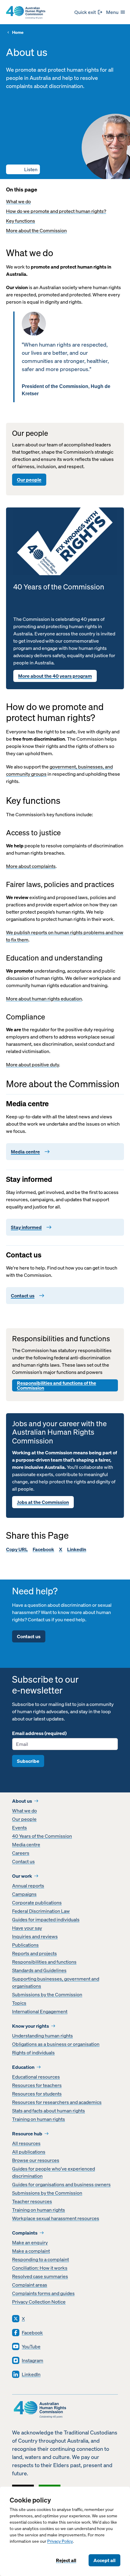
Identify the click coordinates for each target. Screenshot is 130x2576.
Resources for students (37, 2094)
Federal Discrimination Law (41, 1911)
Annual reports (28, 1886)
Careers (21, 1853)
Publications (25, 1945)
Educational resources (36, 2077)
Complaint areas (30, 2285)
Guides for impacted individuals (46, 1919)
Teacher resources (32, 2201)
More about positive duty (32, 1065)
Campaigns (24, 1894)
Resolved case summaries (40, 2276)
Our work (22, 1876)
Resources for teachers (37, 2085)
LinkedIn (77, 1549)
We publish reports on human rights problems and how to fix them (65, 936)
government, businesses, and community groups (59, 770)
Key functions (21, 221)
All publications (29, 2152)
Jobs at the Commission (43, 1502)
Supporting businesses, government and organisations (56, 1982)
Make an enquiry (30, 2242)
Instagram (32, 2360)
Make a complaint (31, 2251)
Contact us (29, 1636)
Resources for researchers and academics (57, 2102)
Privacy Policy (60, 2541)
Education (23, 2067)
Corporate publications (37, 1903)
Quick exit (85, 12)
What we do (18, 201)
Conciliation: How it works (40, 2268)
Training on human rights (39, 2119)
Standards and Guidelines (39, 1970)
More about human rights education (44, 999)
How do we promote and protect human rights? (56, 211)
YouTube (31, 2346)
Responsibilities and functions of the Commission (57, 1385)
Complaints (25, 2233)
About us (22, 1801)
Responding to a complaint (41, 2259)
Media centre (26, 1844)
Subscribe (28, 1761)
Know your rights (31, 2026)
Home (18, 33)
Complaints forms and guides (43, 2293)
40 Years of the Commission (42, 1836)
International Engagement (40, 2011)
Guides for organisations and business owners (61, 2184)
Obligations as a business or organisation (56, 2044)
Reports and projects (34, 1953)
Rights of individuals (33, 2053)
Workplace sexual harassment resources (56, 2218)
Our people (29, 480)
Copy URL (17, 1549)
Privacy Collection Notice (39, 2302)
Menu (112, 12)
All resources (26, 2143)
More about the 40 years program (55, 676)
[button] (23, 169)
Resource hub (27, 2134)
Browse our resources (36, 2160)
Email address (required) (39, 1733)
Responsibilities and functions (44, 1962)
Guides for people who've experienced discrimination (54, 2172)
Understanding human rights (42, 2036)
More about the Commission (36, 230)
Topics (19, 2003)
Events (19, 1828)
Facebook (43, 1549)
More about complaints (31, 866)
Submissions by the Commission (47, 1994)
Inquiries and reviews (35, 1936)
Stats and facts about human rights (49, 2111)
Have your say (27, 1928)
